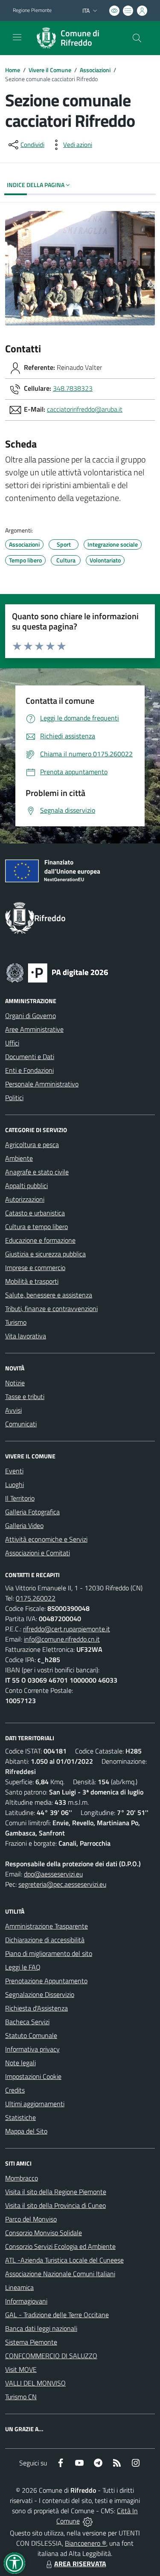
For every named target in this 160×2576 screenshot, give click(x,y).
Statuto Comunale (31, 2035)
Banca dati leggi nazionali (41, 2328)
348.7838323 (73, 388)
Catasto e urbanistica (35, 1213)
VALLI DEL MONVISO (35, 2383)
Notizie (15, 1383)
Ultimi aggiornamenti (35, 2104)
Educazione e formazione (40, 1240)
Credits (15, 2090)
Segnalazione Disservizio (40, 1994)
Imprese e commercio (35, 1268)
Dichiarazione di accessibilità (45, 1940)
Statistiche (20, 2117)
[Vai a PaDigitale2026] (57, 972)
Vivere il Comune (50, 70)
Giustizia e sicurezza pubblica (45, 1254)
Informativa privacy (32, 2049)
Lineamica (19, 2287)
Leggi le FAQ (23, 1967)
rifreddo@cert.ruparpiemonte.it (67, 1629)
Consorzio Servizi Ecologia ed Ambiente (60, 2246)
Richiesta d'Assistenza (36, 2008)
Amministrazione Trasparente (47, 1926)
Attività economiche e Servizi (46, 1539)
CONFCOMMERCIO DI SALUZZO (51, 2356)
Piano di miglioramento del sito (49, 1953)
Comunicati (21, 1424)
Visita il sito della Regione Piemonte (56, 2192)
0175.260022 (36, 1598)
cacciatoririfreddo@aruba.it (85, 409)
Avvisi (13, 1410)
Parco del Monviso (31, 2219)
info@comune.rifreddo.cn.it (62, 1639)
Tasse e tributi (25, 1396)
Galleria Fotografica (32, 1512)
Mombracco (22, 2178)
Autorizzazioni (25, 1199)
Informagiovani (26, 2301)
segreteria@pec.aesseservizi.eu (62, 1884)
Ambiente (19, 1158)
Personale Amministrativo (42, 1084)
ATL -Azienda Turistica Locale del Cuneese (64, 2260)
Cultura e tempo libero (36, 1227)
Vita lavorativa (26, 1336)
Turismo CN (21, 2397)
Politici (14, 1098)
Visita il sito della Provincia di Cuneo (55, 2205)
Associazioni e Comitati (38, 1553)
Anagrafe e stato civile (37, 1172)
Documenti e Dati (30, 1057)
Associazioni (95, 70)
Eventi (14, 1471)
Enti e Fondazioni (29, 1070)
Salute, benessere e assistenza (49, 1295)
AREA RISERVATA (80, 2564)
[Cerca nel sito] (137, 38)
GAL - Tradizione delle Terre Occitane (57, 2315)
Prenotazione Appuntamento (46, 1981)
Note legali (20, 2063)
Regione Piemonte (32, 10)
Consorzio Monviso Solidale (44, 2233)
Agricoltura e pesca (32, 1145)
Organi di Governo (31, 1016)
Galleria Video (24, 1525)
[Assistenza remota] (88, 2521)
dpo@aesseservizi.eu (53, 1874)
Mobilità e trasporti (32, 1281)
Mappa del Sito (26, 2131)
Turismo (16, 1322)
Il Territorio (20, 1498)
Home (13, 70)
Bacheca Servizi (27, 2022)
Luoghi (15, 1484)
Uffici (12, 1043)
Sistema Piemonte (31, 2342)
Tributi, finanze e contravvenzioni (51, 1308)
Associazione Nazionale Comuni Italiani (60, 2274)
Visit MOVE (21, 2369)
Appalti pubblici (26, 1186)
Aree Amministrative (34, 1029)
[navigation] (17, 37)
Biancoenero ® (86, 2543)
